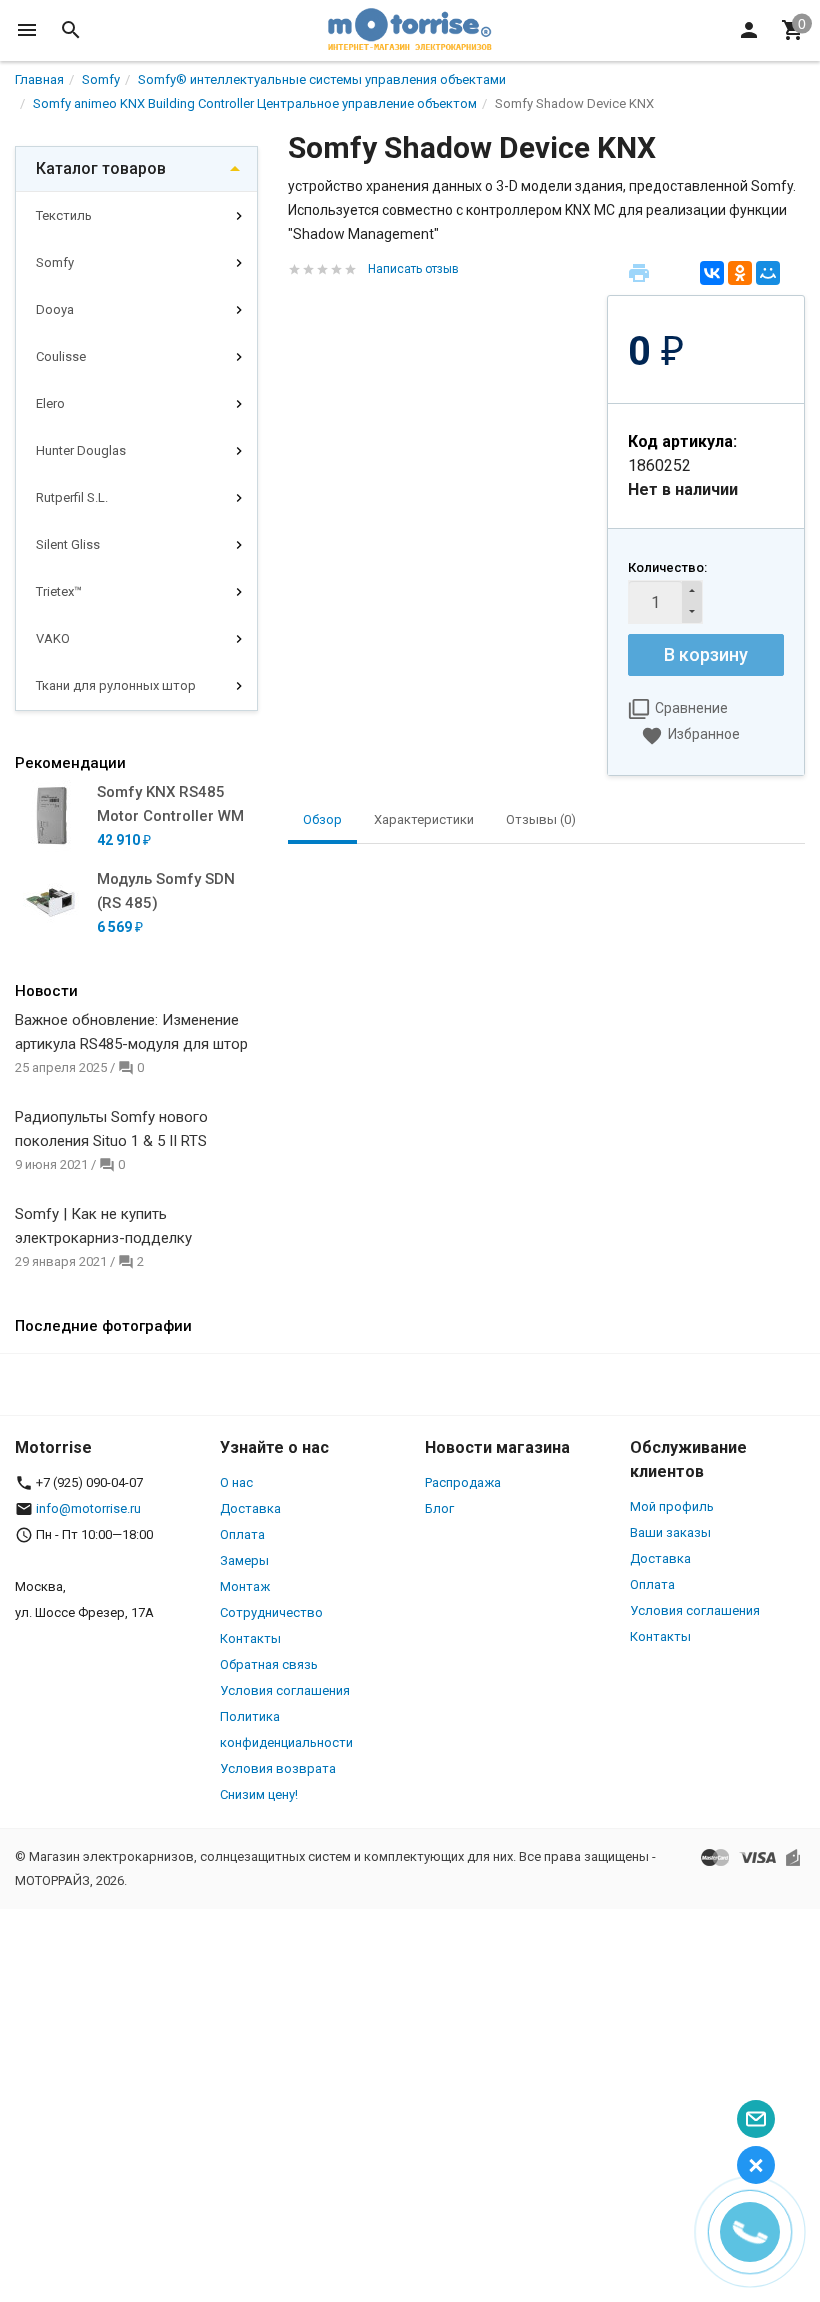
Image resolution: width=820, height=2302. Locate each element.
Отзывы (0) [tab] (541, 819)
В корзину (706, 654)
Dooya (55, 309)
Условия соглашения (285, 1690)
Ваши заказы (670, 1532)
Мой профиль (672, 1506)
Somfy (55, 262)
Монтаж (245, 1586)
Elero (50, 403)
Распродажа (463, 1482)
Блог (439, 1508)
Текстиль (64, 215)
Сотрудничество (271, 1612)
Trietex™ (59, 591)
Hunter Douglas (81, 450)
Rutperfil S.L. (72, 497)
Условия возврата (278, 1768)
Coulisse (61, 356)
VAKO (53, 638)
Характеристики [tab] (424, 819)
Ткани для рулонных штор (116, 685)
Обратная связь (269, 1664)
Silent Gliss (68, 544)
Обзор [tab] (322, 819)
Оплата (242, 1534)
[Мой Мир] (768, 273)
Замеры (244, 1560)
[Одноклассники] (740, 273)
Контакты (250, 1638)
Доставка (250, 1508)
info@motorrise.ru (88, 1508)
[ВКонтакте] (712, 273)
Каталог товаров (101, 168)
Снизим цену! (259, 1794)
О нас (236, 1482)
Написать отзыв (413, 269)
